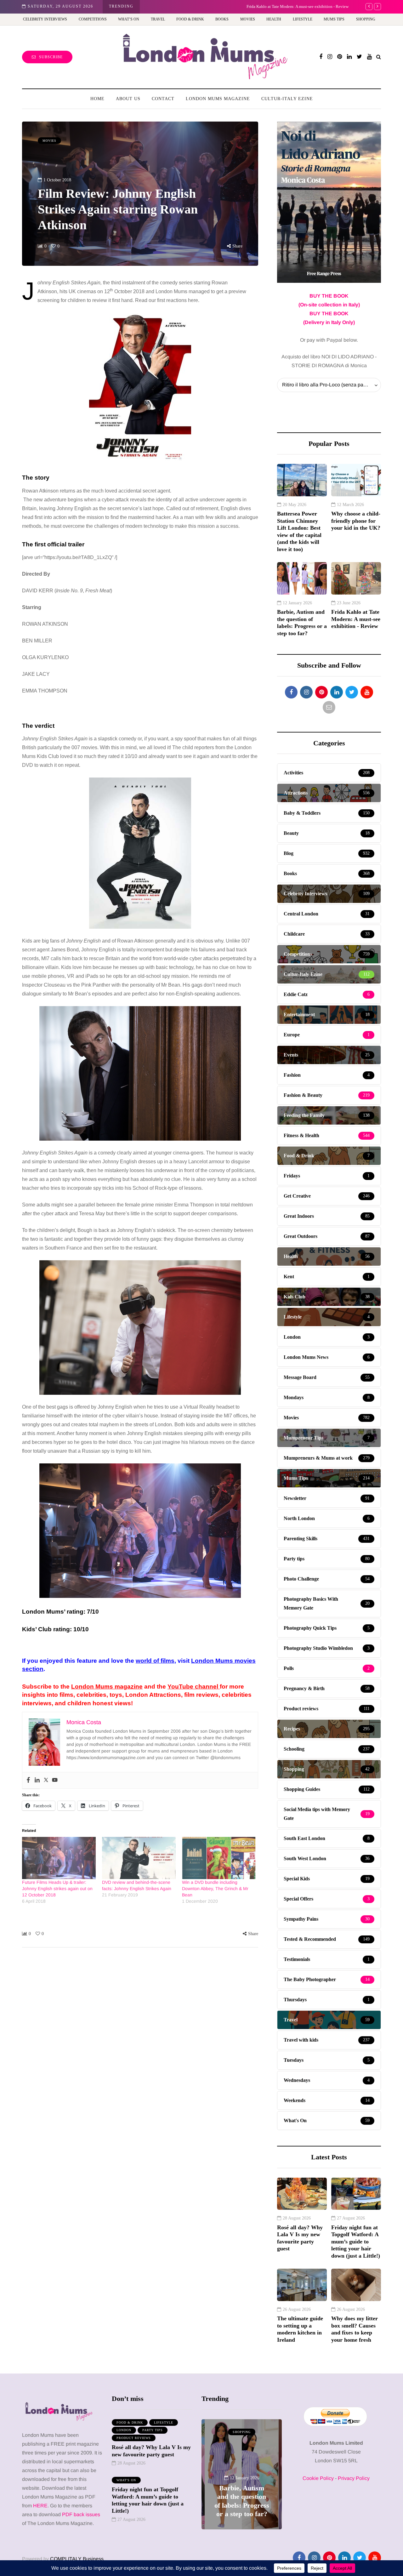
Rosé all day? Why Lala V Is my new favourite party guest (300, 2238)
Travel (158, 19)
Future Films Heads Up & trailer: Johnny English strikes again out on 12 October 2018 (57, 1889)
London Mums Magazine (218, 99)
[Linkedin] (37, 1780)
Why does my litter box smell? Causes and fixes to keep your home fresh (355, 2329)
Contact (163, 99)
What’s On (129, 19)
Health (274, 19)
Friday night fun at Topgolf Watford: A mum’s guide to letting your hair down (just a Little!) (356, 2242)
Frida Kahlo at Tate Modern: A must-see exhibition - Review (200, 6)
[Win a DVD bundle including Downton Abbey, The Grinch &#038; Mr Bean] (219, 1858)
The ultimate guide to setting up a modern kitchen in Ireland (300, 2329)
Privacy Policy (354, 2478)
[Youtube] (55, 1780)
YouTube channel (194, 1687)
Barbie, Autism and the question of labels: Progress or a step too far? (302, 623)
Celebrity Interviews (45, 19)
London (124, 2430)
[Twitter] (46, 1780)
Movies (248, 19)
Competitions (93, 19)
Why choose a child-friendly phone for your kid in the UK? (356, 521)
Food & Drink (190, 19)
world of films (155, 1661)
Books (222, 19)
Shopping (366, 19)
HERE (40, 2506)
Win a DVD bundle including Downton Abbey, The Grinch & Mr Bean (215, 1889)
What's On (126, 2480)
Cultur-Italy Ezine (287, 99)
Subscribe (51, 57)
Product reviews (134, 2438)
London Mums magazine (107, 1687)
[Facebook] (28, 1780)
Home (97, 99)
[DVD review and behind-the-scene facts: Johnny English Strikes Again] (139, 1858)
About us (128, 99)
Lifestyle (303, 19)
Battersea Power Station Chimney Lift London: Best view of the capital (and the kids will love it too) (299, 531)
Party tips (153, 2430)
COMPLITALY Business (77, 2559)
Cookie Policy (318, 2478)
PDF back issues (81, 2514)
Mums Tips (334, 19)
